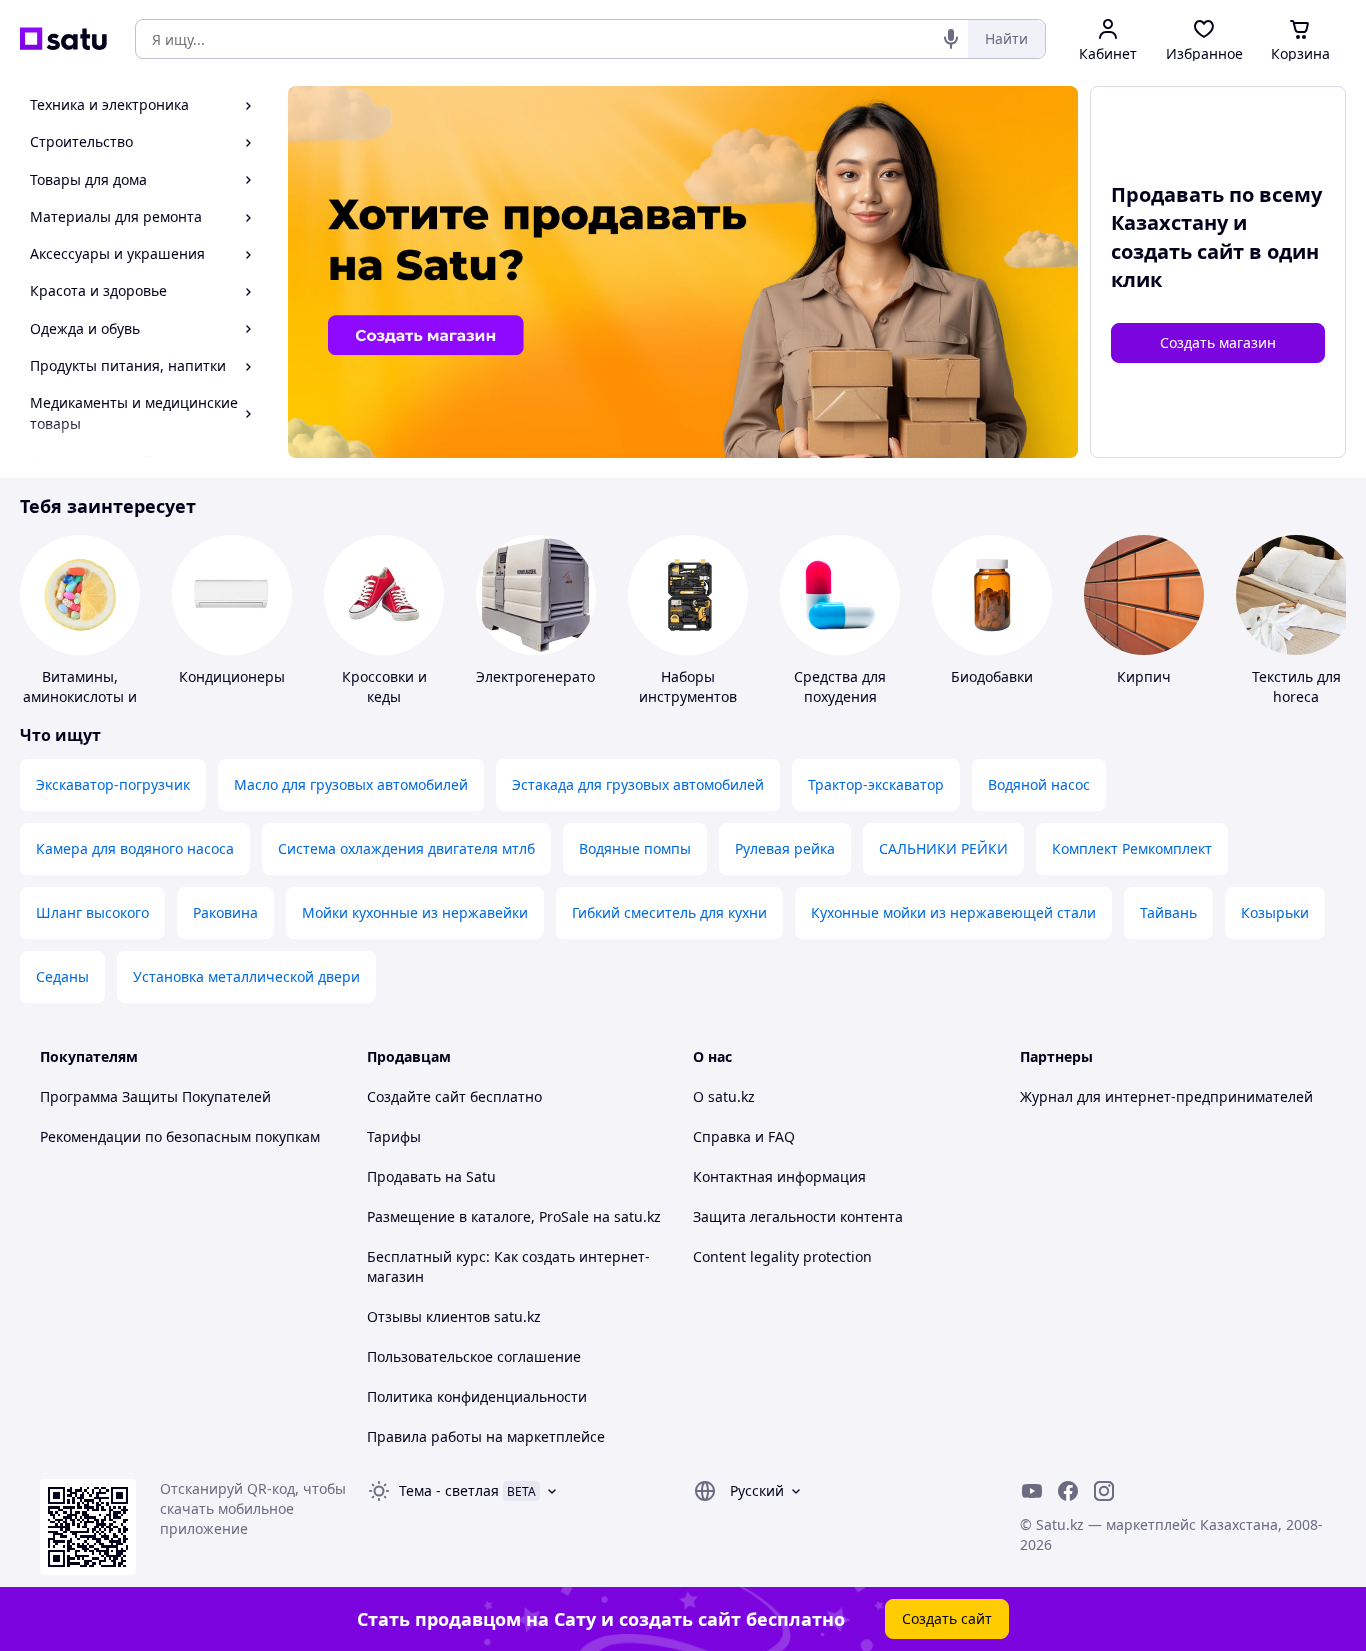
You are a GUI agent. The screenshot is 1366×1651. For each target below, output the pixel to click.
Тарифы (394, 1136)
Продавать (404, 1176)
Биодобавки (992, 676)
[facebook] (1068, 1491)
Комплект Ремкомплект (1132, 848)
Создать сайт (947, 1618)
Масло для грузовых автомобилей (351, 784)
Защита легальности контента (798, 1216)
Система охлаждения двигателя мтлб (406, 848)
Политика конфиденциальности (477, 1396)
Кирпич (1144, 676)
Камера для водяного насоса (135, 848)
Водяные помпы (635, 848)
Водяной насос (1039, 784)
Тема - (449, 1490)
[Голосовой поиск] (951, 39)
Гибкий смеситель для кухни (669, 912)
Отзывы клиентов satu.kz (454, 1316)
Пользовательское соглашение (474, 1356)
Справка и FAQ (744, 1136)
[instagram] (1104, 1491)
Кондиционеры (232, 676)
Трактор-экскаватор (876, 784)
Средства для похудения (840, 686)
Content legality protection (782, 1256)
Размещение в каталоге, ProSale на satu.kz (514, 1216)
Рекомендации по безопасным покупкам (180, 1136)
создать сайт (1177, 251)
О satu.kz (724, 1096)
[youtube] (1032, 1491)
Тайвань (1168, 912)
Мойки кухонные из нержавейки (415, 912)
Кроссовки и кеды (384, 686)
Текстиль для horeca (1296, 686)
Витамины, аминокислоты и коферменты (80, 696)
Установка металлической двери (246, 976)
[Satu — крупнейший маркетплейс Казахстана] (63, 39)
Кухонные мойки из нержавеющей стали (953, 912)
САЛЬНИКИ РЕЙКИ (943, 848)
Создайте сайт (416, 1096)
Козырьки (1275, 912)
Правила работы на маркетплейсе (486, 1436)
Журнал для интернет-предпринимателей (1166, 1096)
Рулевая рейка (785, 848)
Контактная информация (779, 1176)
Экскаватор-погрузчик (113, 784)
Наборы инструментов (688, 686)
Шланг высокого (92, 912)
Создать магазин (1218, 342)
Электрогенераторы (545, 676)
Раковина (225, 912)
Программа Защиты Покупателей (155, 1096)
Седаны (62, 976)
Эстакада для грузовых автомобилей (638, 784)
